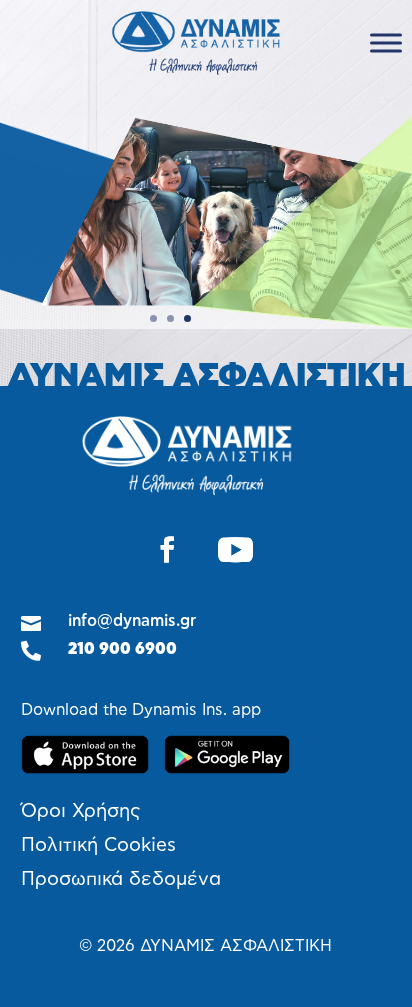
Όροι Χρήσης (81, 811)
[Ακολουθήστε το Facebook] (167, 550)
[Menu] (386, 42)
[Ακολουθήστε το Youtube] (236, 550)
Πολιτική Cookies (98, 845)
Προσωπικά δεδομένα (121, 879)
